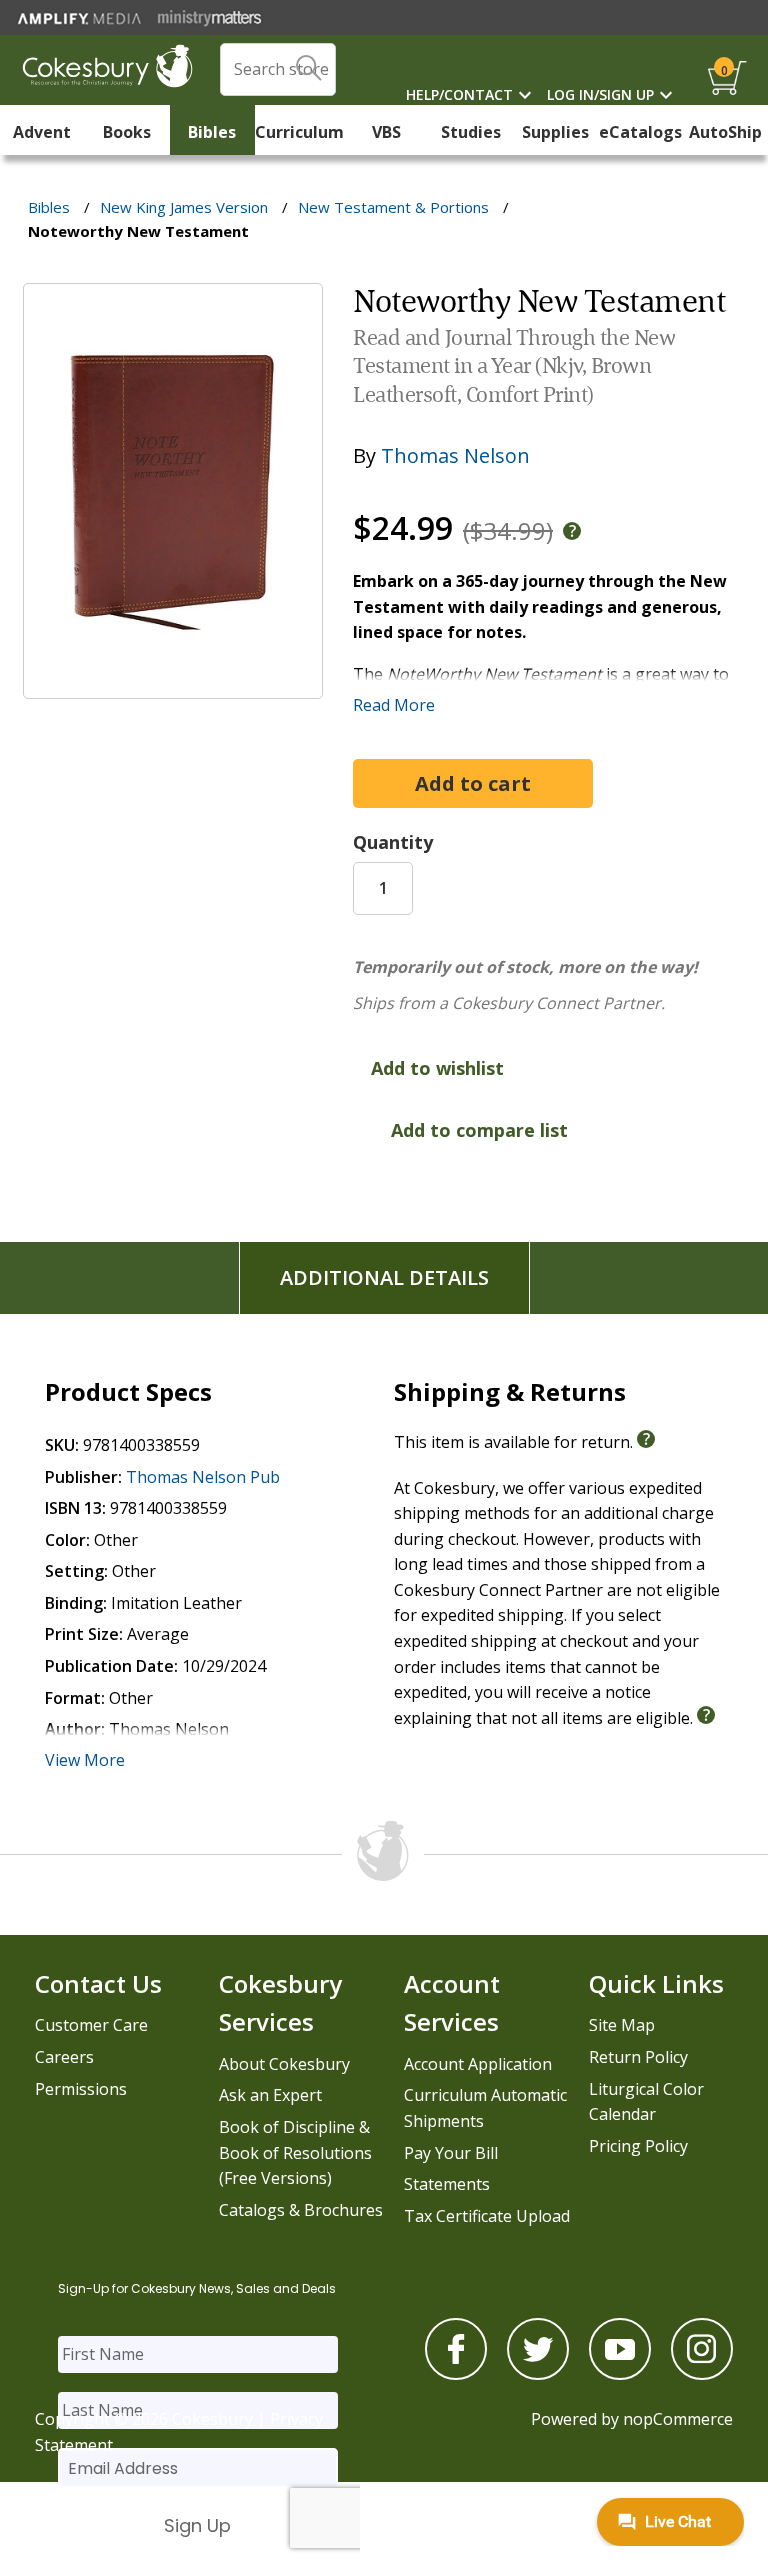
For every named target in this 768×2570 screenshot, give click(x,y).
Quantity (393, 842)
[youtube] (620, 2374)
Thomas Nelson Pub (203, 1477)
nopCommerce (678, 2419)
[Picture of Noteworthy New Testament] (173, 685)
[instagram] (702, 2374)
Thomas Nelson (455, 455)
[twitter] (538, 2374)
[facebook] (456, 2374)
